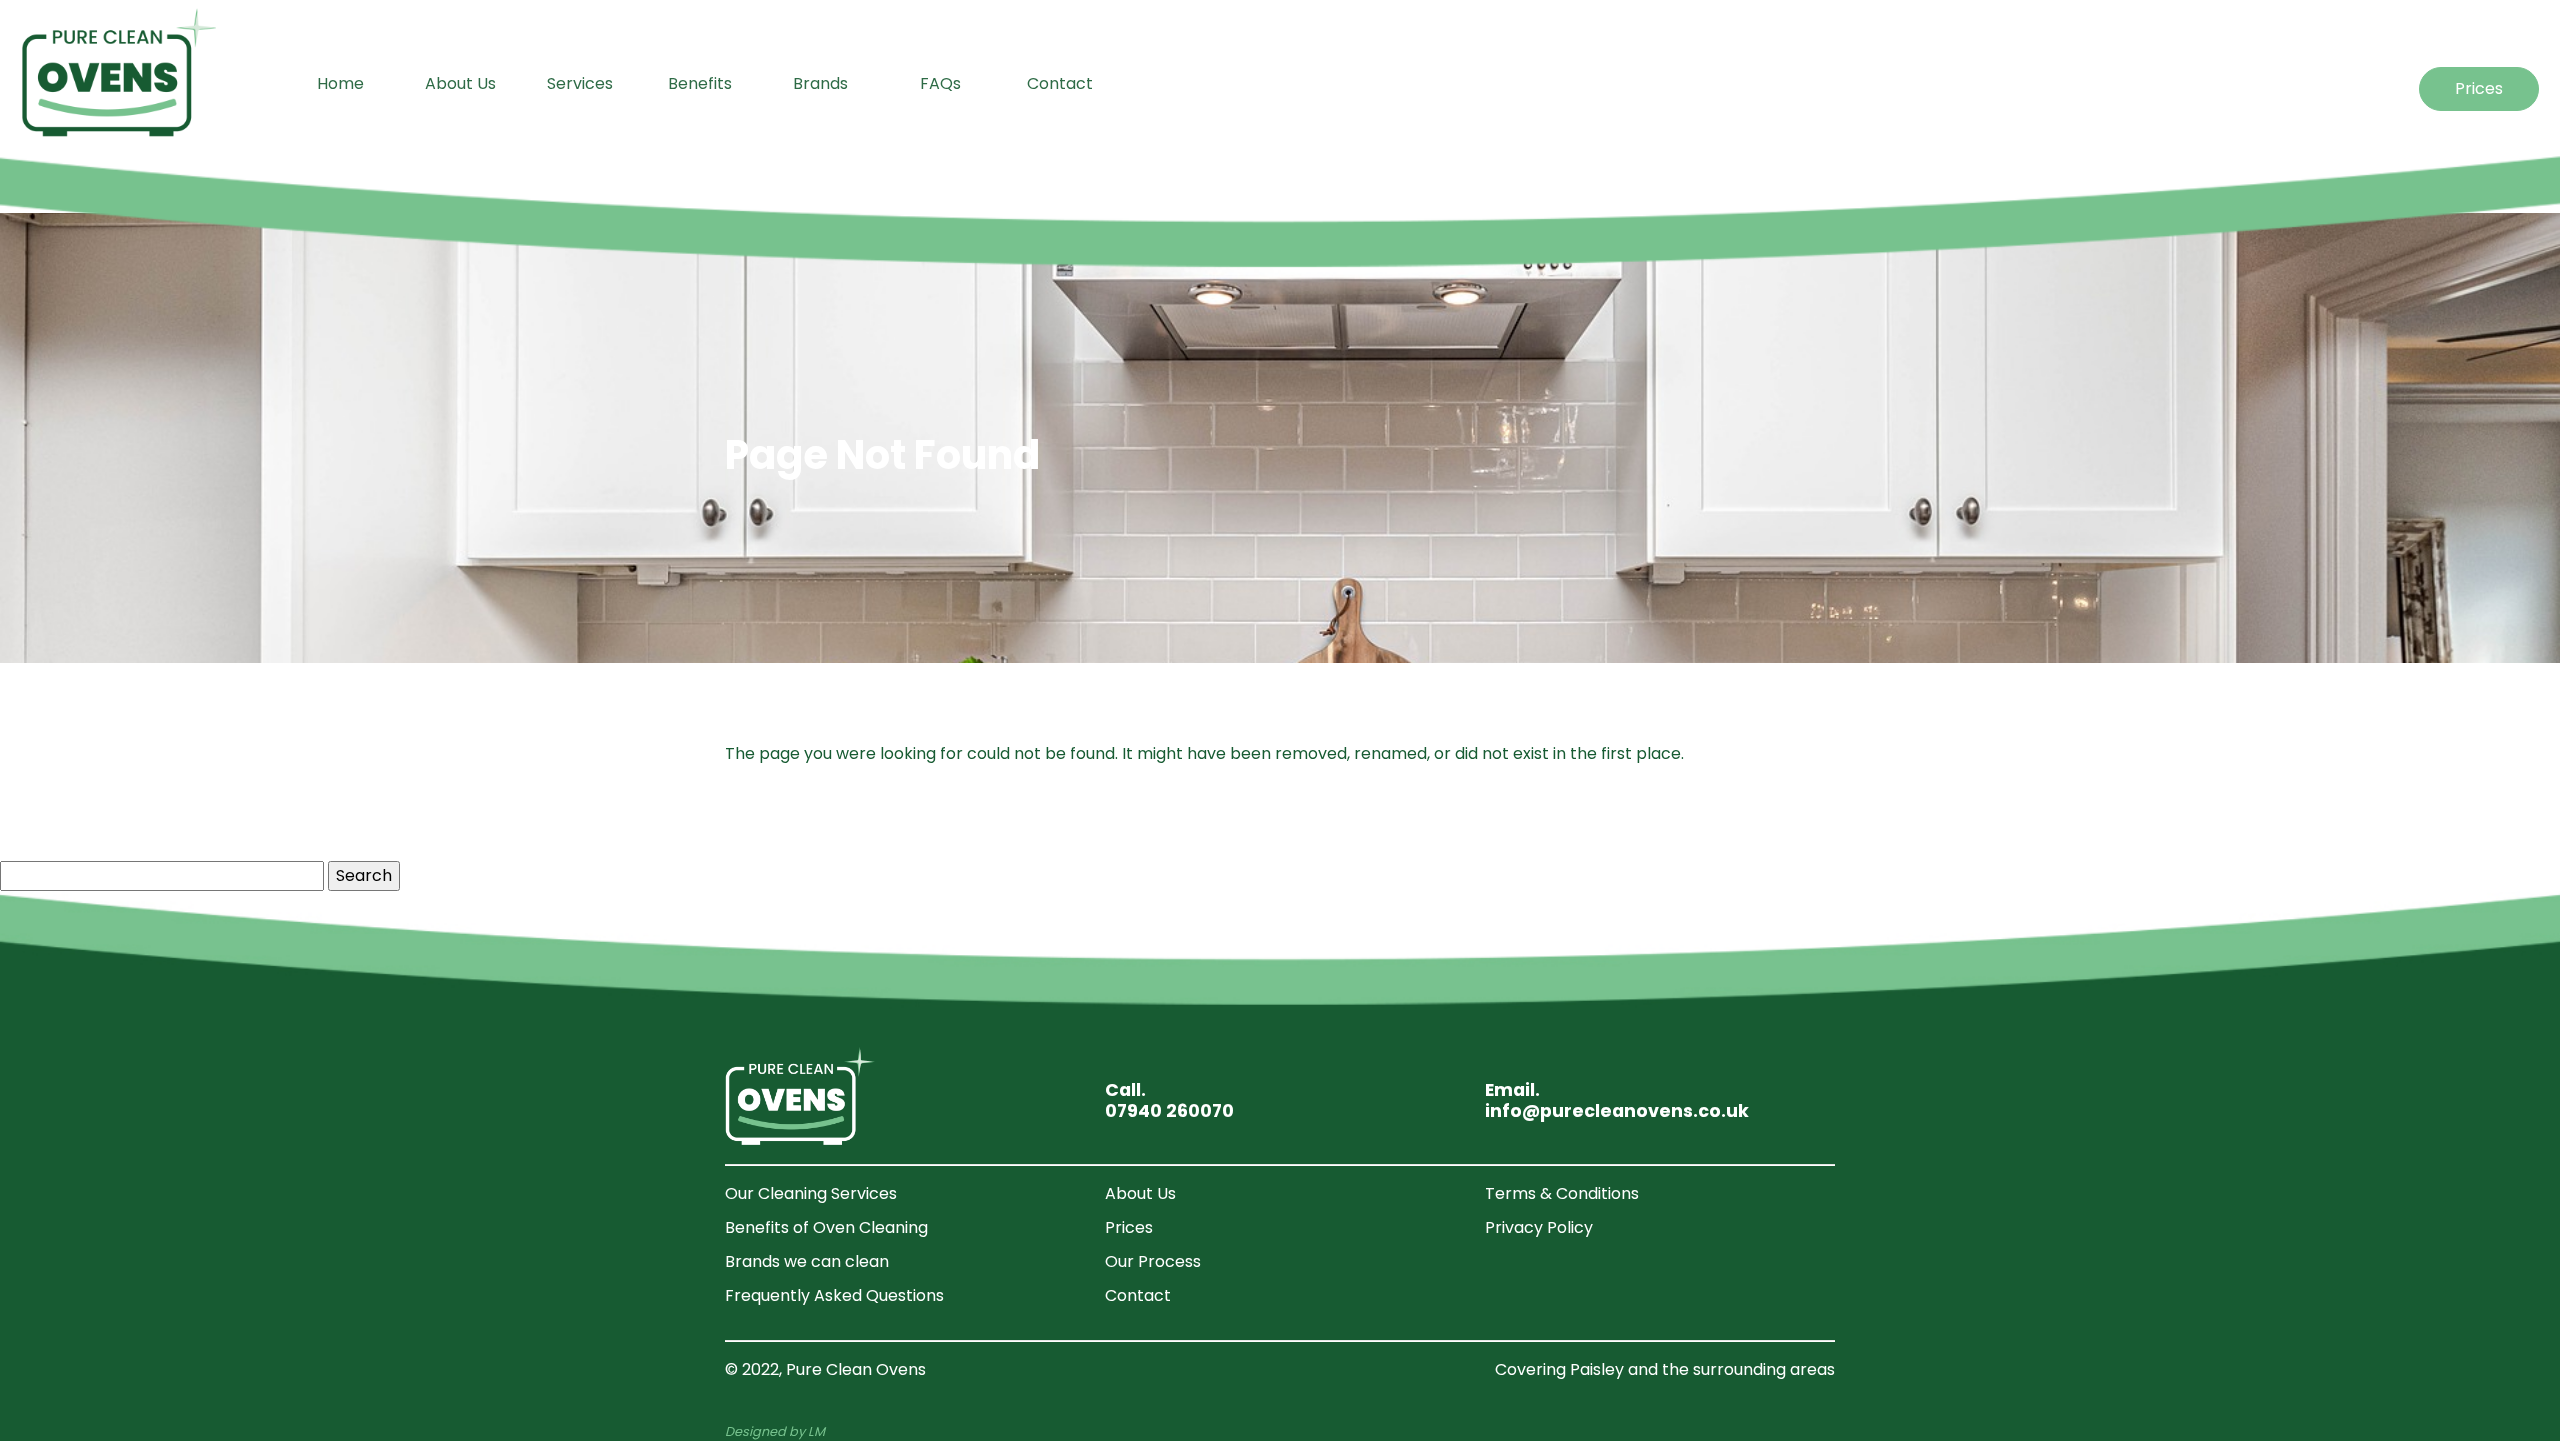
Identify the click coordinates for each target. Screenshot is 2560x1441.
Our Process (1153, 1261)
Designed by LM (775, 1431)
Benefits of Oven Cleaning (826, 1227)
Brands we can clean (807, 1261)
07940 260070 (1169, 1111)
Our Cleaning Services (811, 1193)
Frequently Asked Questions (834, 1295)
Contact (1138, 1295)
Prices (2479, 88)
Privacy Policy (1539, 1227)
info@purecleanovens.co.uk (1617, 1111)
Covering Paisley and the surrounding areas (1665, 1369)
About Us (1140, 1193)
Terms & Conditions (1562, 1193)
